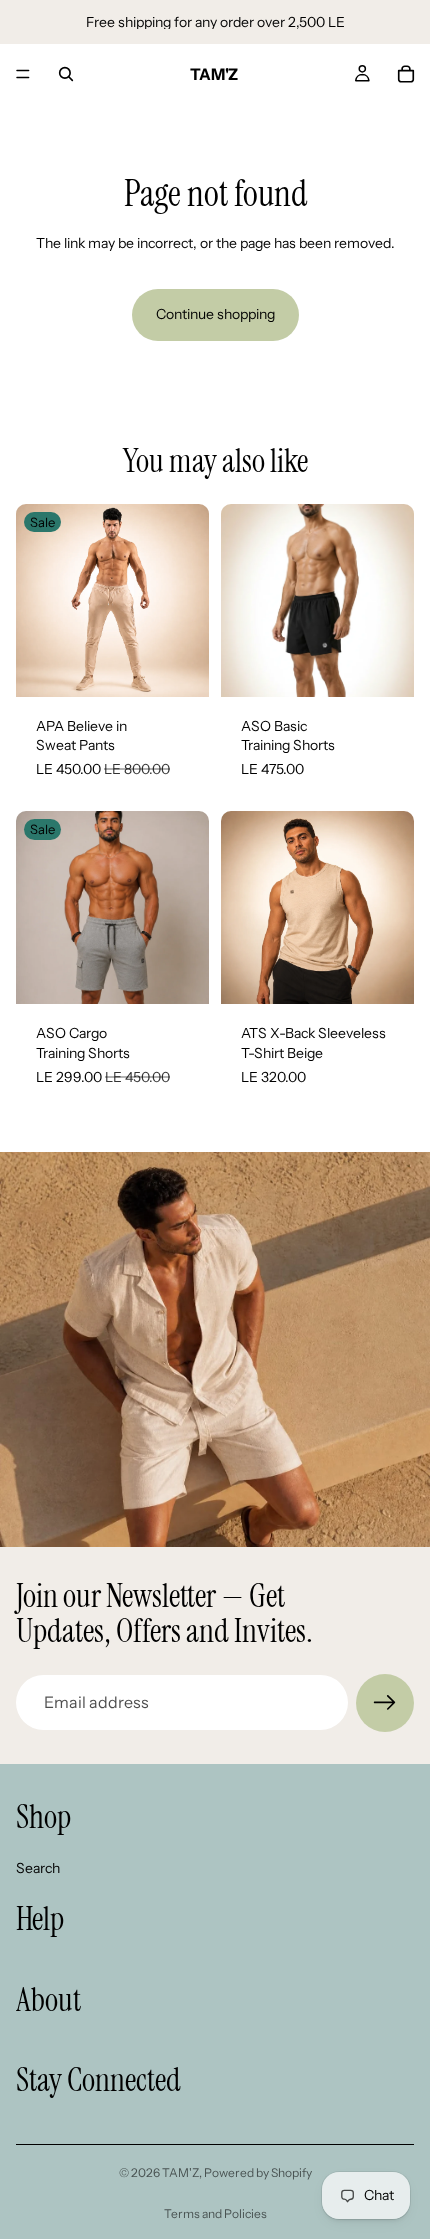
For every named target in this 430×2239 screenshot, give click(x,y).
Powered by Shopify (258, 2172)
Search (38, 1867)
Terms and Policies (215, 2213)
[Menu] (23, 74)
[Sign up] (385, 1703)
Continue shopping (215, 314)
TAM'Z (180, 2172)
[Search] (66, 74)
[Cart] (406, 74)
